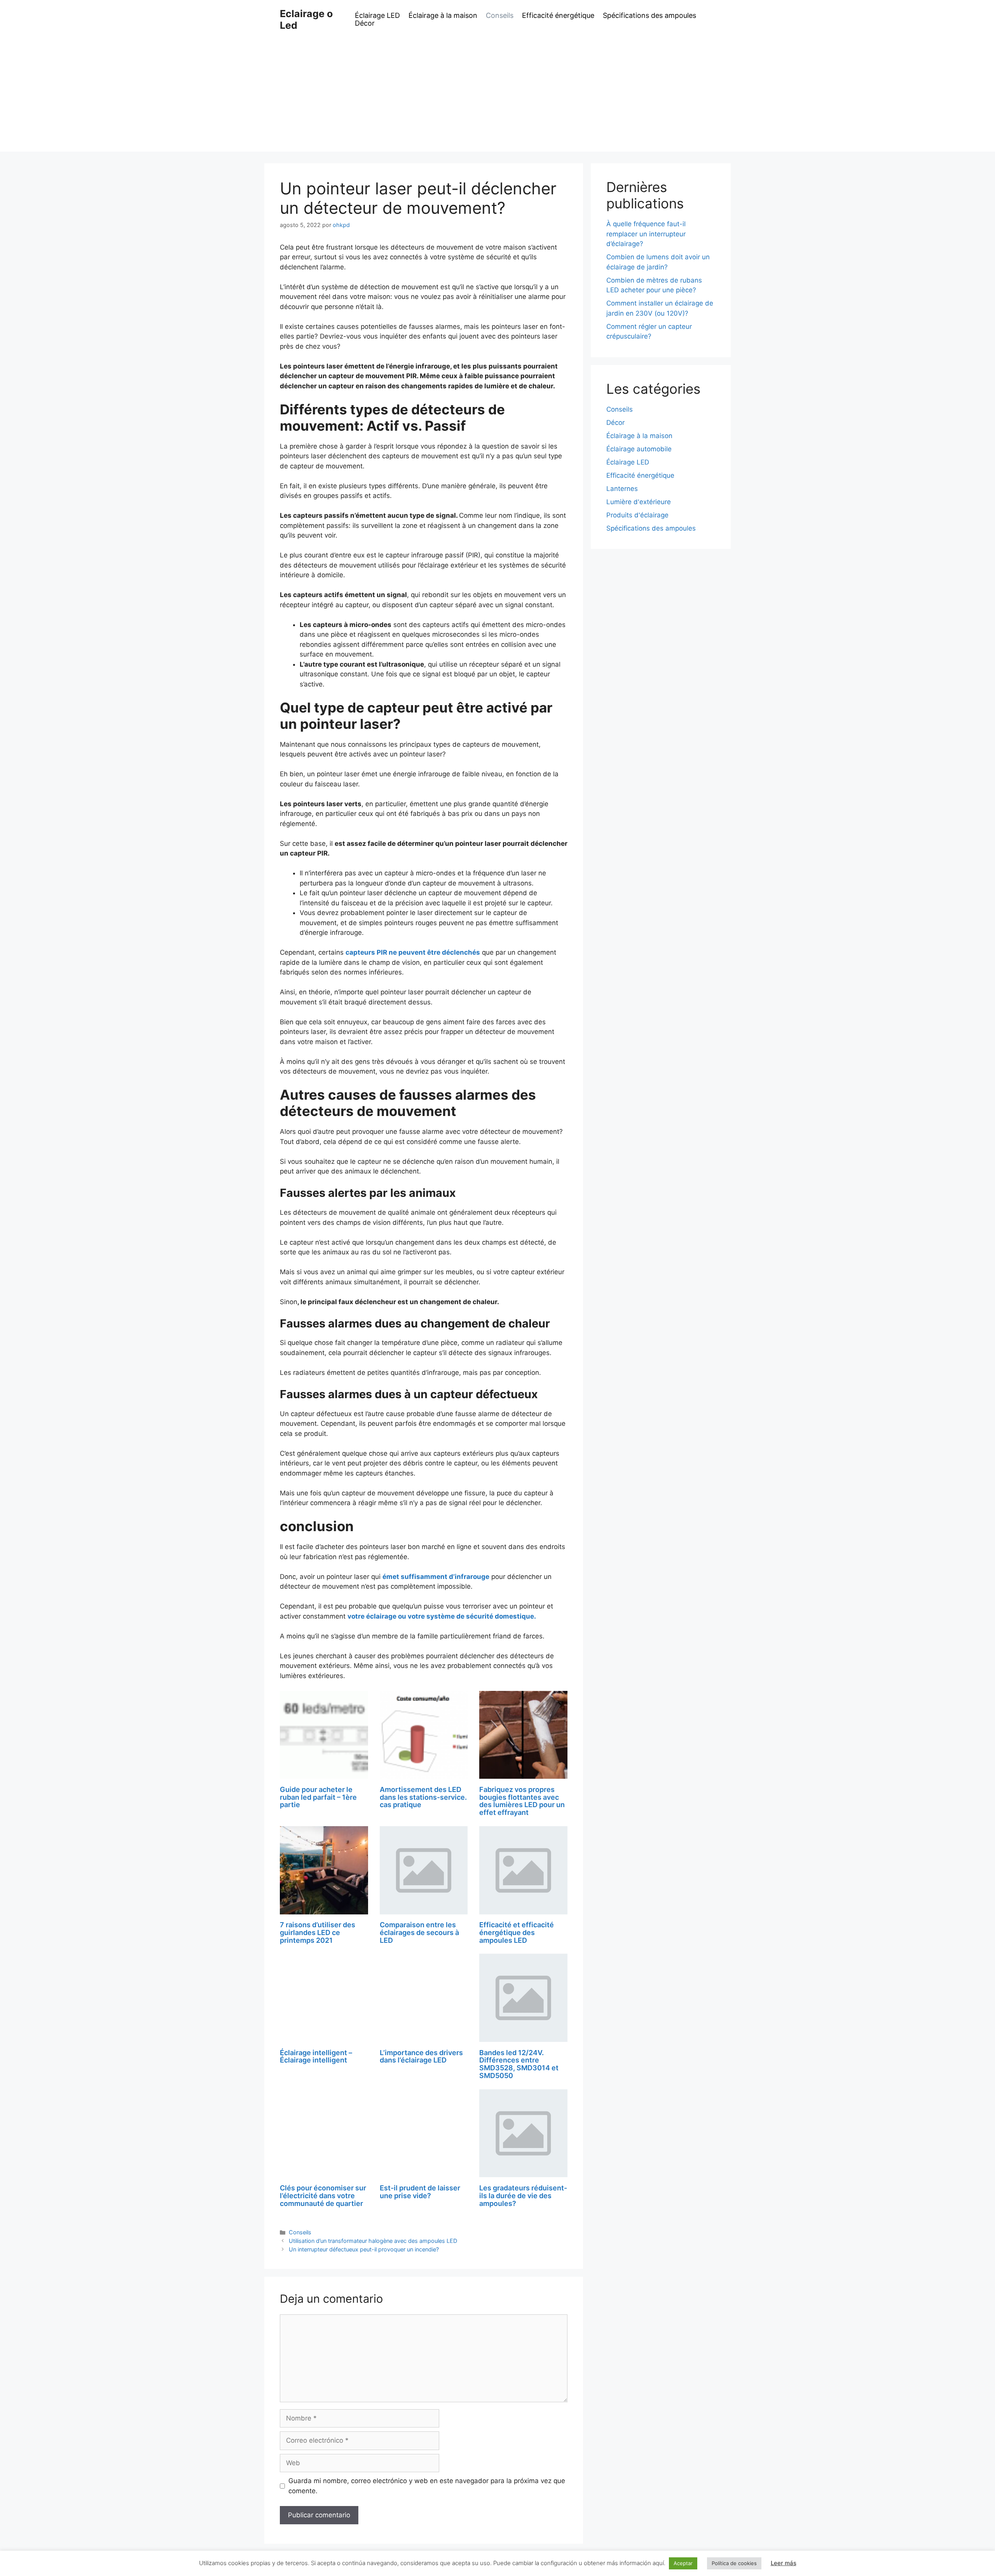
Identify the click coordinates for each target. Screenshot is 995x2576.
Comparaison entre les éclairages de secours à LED (419, 1932)
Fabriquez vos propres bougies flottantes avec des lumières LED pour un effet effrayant (522, 1801)
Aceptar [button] (683, 2563)
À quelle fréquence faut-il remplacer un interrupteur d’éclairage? (646, 234)
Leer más (784, 2563)
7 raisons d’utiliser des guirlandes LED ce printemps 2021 (318, 1932)
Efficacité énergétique (558, 16)
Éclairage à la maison (443, 16)
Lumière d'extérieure (639, 502)
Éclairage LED (377, 16)
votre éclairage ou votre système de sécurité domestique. (442, 1616)
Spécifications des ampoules (649, 16)
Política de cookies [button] (734, 2563)
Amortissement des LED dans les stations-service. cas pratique (423, 1797)
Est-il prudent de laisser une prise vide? (420, 2192)
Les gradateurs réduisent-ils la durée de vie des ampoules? (523, 2196)
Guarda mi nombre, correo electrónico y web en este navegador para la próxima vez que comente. (427, 2486)
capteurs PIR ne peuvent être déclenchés (413, 952)
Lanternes (622, 489)
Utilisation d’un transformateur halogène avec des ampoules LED (373, 2241)
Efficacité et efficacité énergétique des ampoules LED (517, 1932)
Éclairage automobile (639, 449)
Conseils (500, 16)
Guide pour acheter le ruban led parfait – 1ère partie (318, 1797)
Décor (365, 23)
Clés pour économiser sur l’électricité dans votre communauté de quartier (323, 2196)
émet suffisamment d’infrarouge (436, 1577)
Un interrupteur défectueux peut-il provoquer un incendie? (364, 2249)
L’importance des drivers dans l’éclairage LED (421, 2056)
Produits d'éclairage (637, 515)
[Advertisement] (497, 97)
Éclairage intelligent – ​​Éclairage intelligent (317, 2056)
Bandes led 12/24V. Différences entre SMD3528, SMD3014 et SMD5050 (519, 2064)
